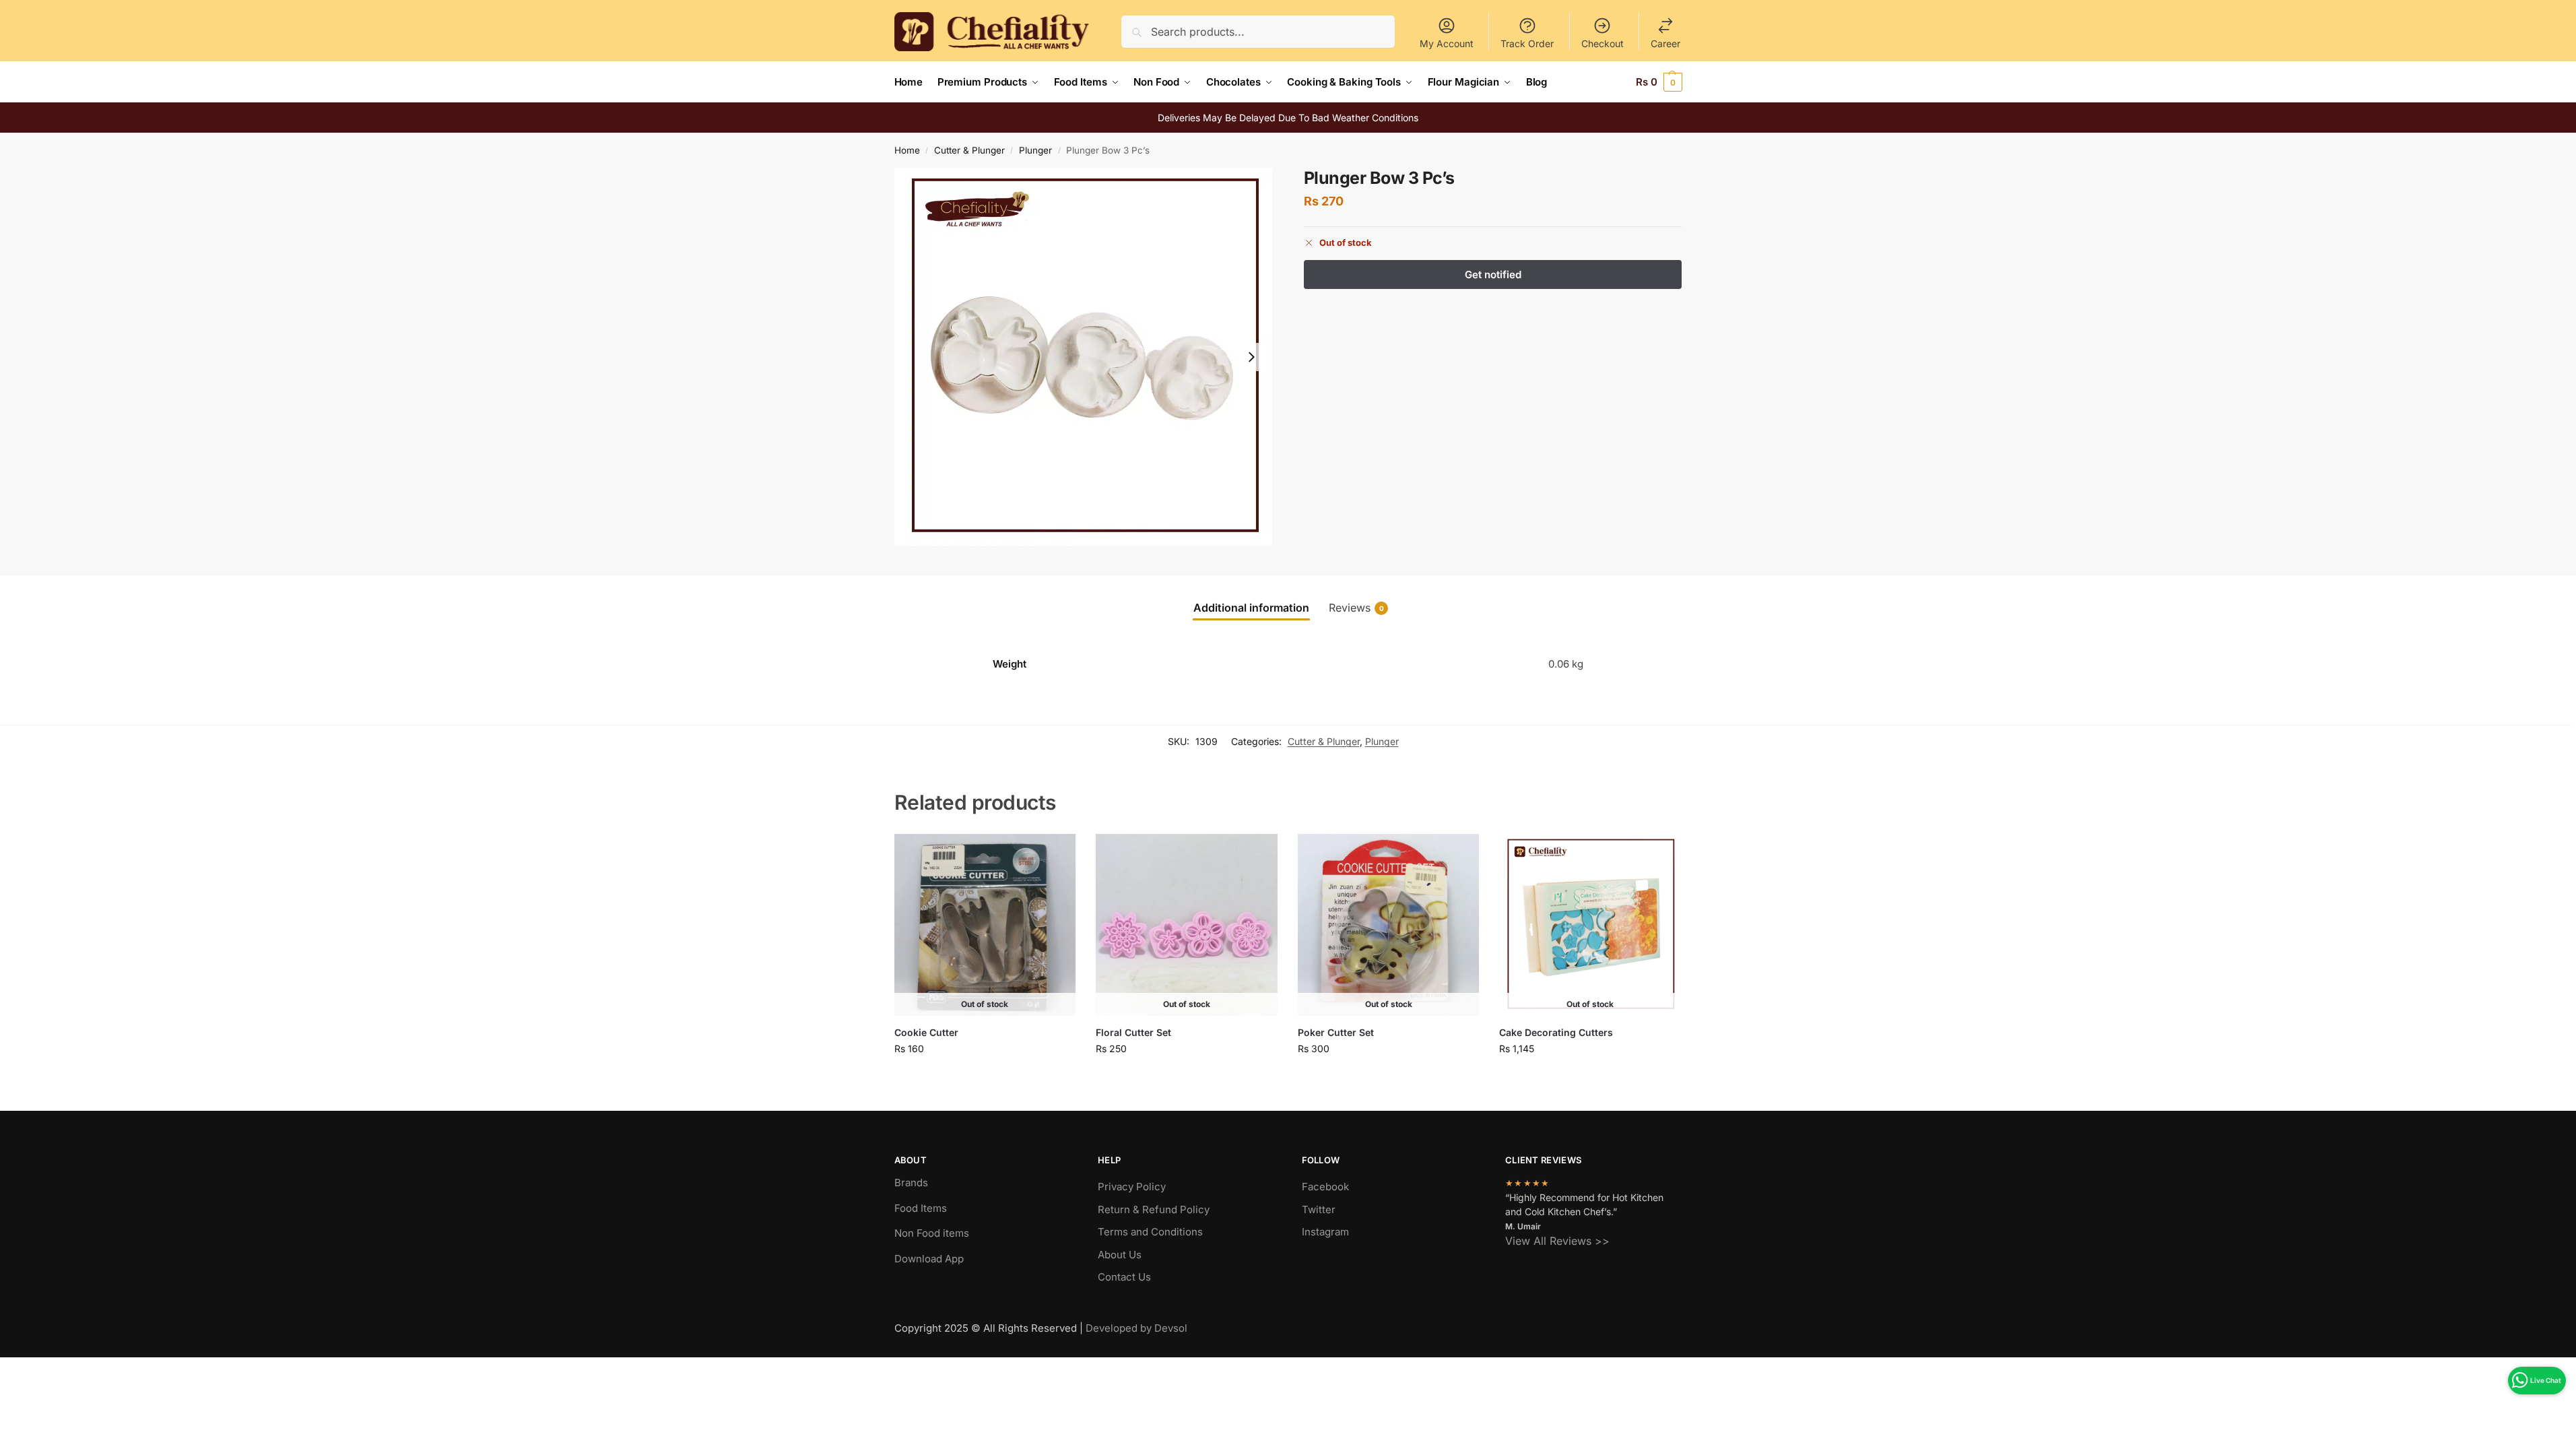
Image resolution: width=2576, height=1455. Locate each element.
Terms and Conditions (1150, 1232)
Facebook (1325, 1187)
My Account (1447, 43)
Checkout (1603, 43)
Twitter (1319, 1209)
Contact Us (1124, 1277)
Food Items (921, 1208)
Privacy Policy (1132, 1187)
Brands (911, 1183)
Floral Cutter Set (1133, 1032)
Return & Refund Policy (1154, 1209)
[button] (1659, 82)
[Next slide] (1251, 357)
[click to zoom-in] (1084, 357)
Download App (929, 1259)
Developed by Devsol (1136, 1328)
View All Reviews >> (1557, 1241)
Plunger (1035, 150)
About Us (1120, 1255)
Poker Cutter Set (1336, 1032)
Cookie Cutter (926, 1032)
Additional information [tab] (1251, 608)
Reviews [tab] (1356, 608)
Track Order (1527, 43)
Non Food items (933, 1233)
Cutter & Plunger (969, 150)
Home (907, 150)
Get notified (985, 1077)
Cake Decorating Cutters (1556, 1032)
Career (1665, 43)
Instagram (1325, 1232)
